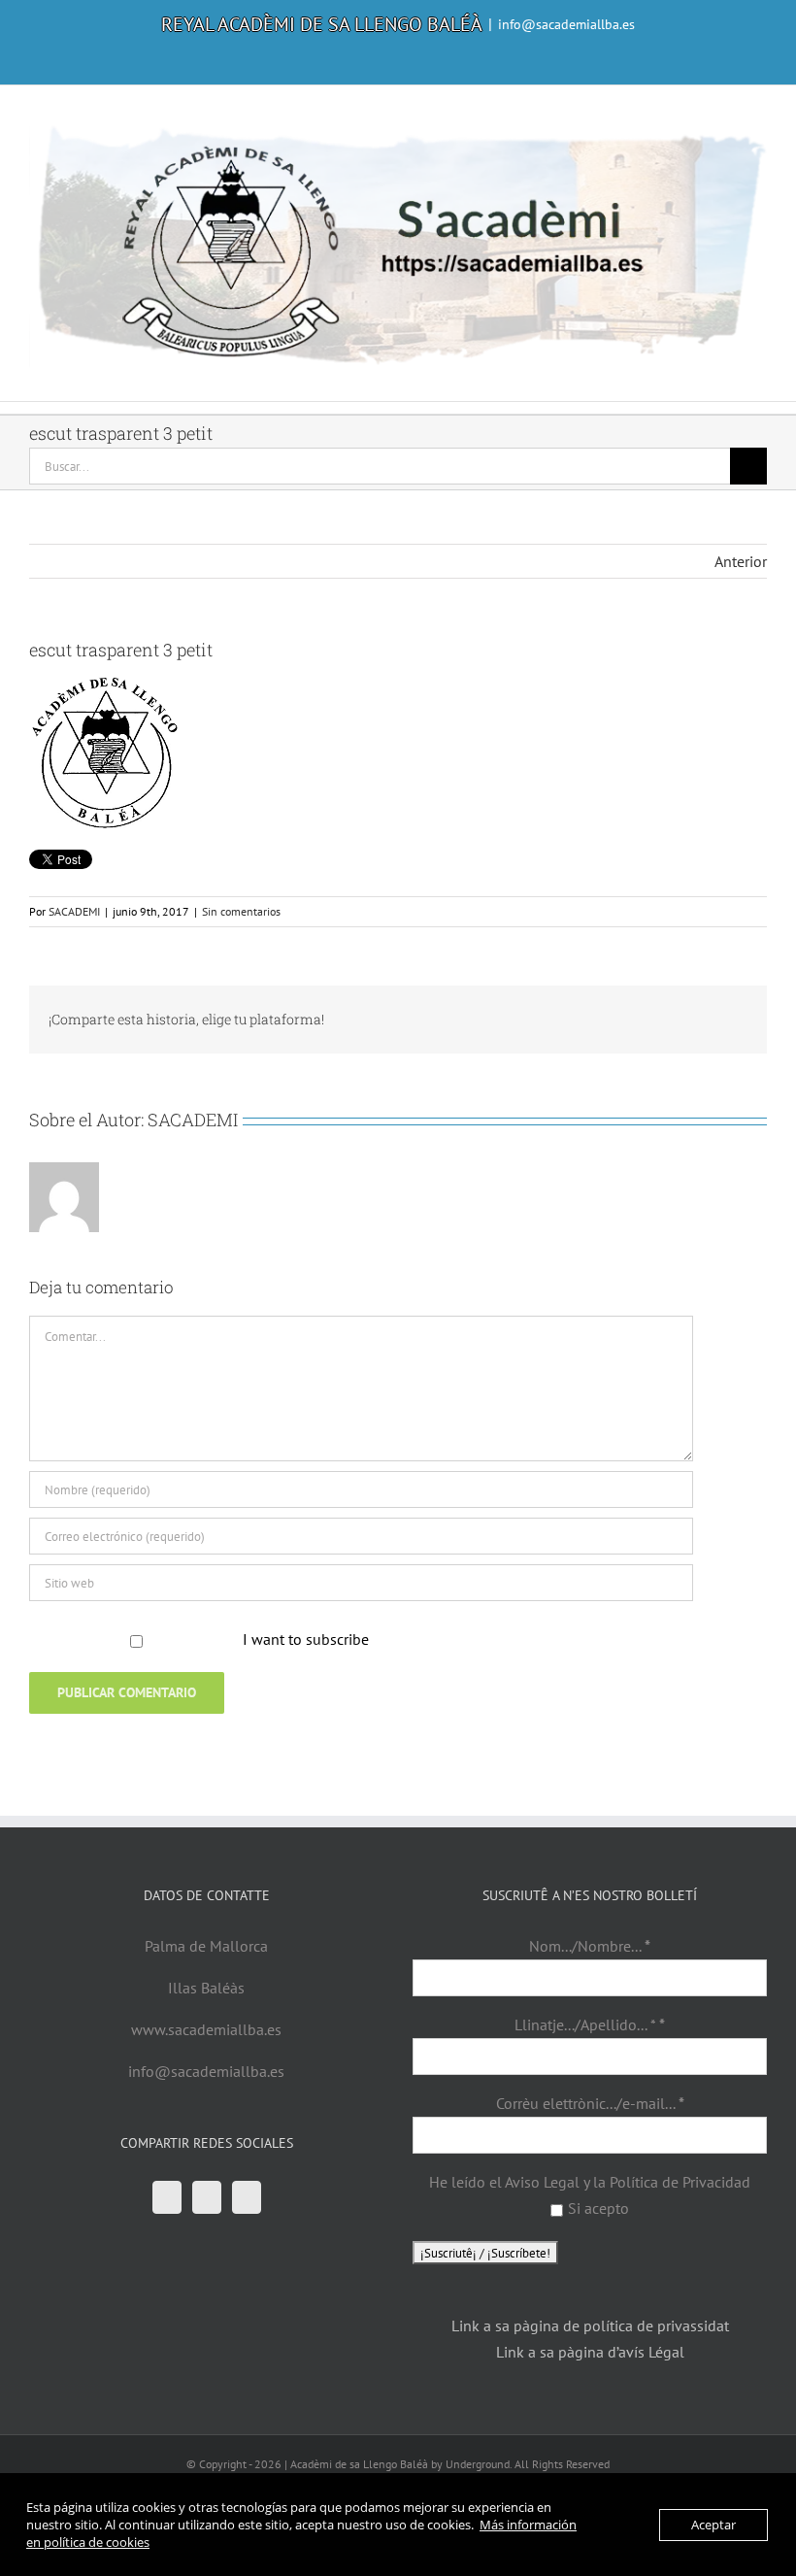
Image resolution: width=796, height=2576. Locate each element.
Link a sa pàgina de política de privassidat (590, 2325)
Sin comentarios (241, 911)
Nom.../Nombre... (590, 1946)
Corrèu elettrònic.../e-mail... (590, 2103)
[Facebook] (167, 2197)
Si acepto (598, 2208)
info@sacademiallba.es (566, 24)
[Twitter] (207, 2197)
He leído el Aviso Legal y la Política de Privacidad (590, 2182)
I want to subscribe (306, 1639)
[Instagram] (247, 2197)
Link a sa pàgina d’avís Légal (590, 2352)
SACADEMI (74, 911)
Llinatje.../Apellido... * (590, 2024)
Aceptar (713, 2525)
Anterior (741, 561)
